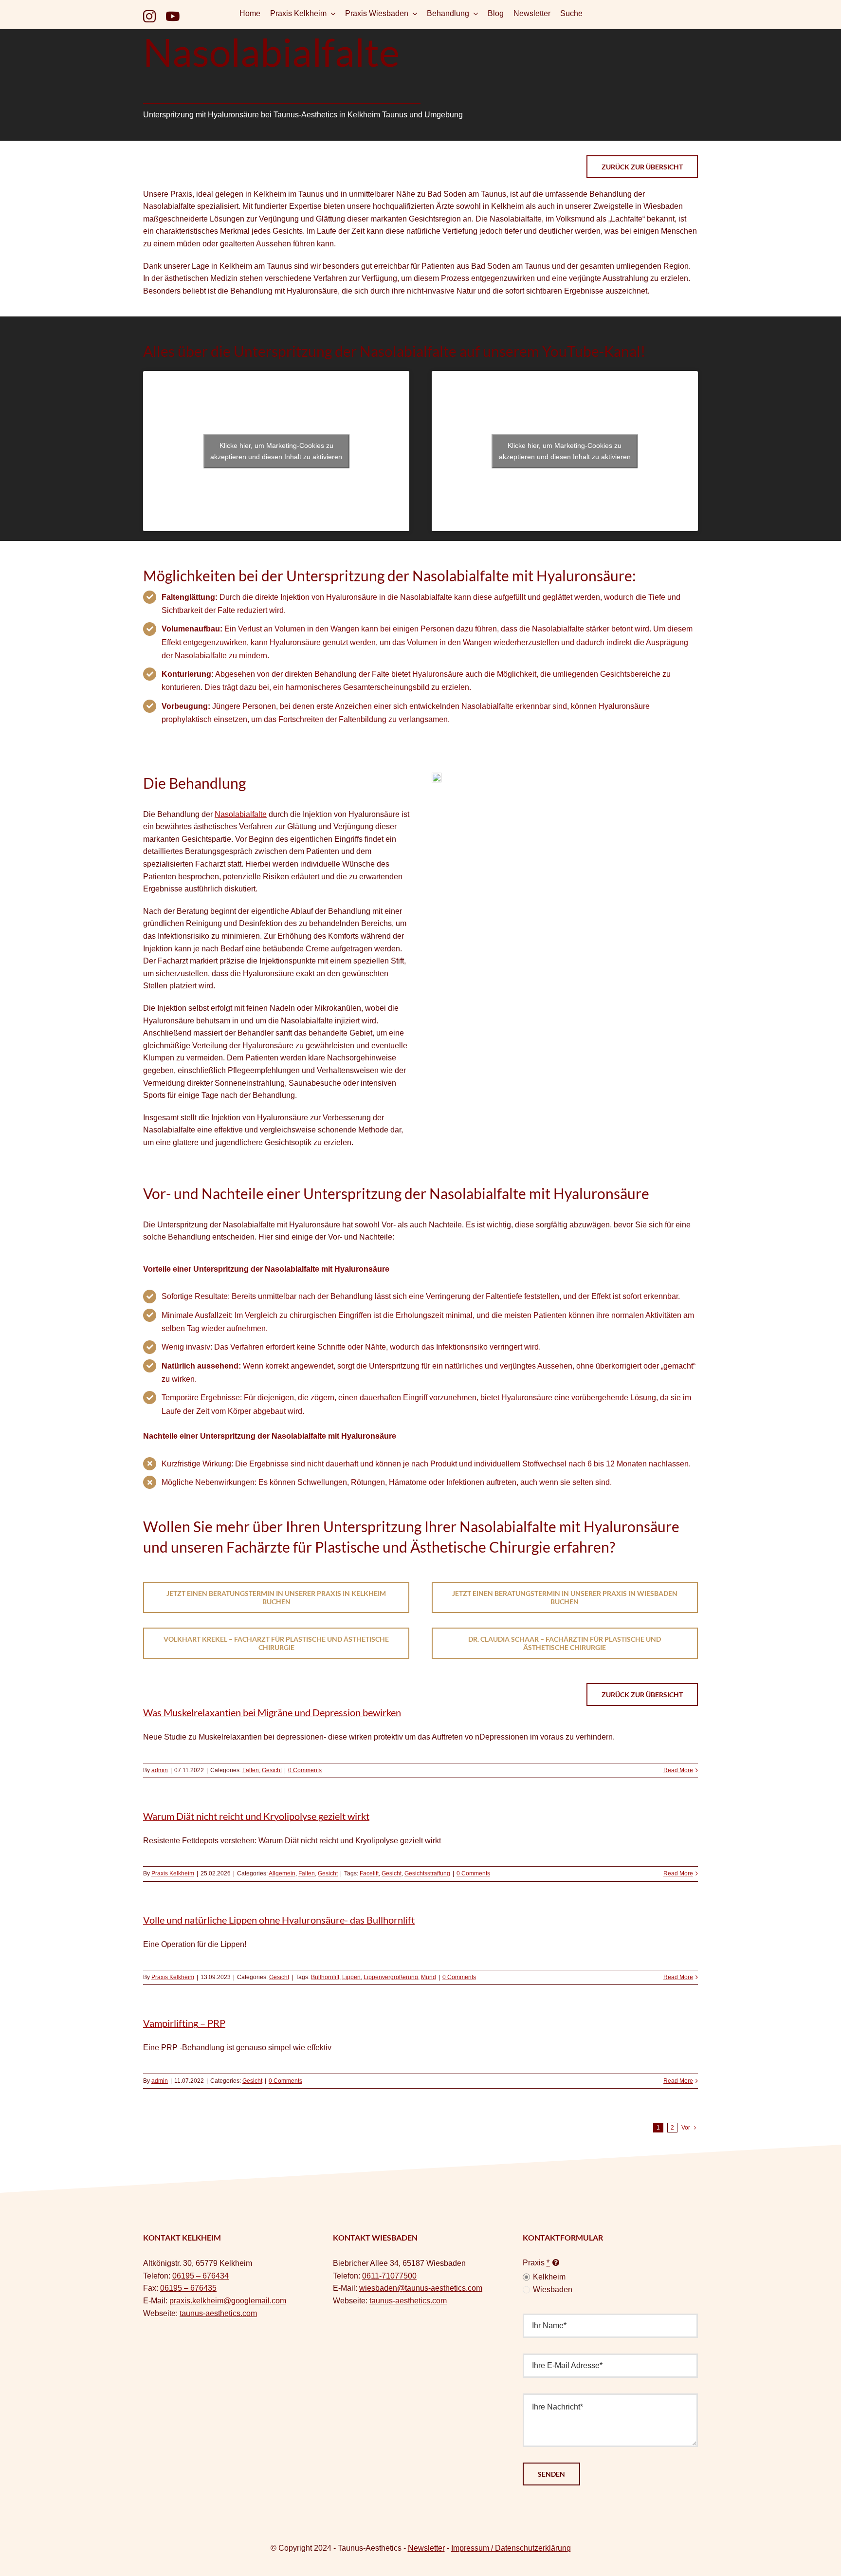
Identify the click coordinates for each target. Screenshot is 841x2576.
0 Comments (305, 1770)
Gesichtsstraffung (427, 1873)
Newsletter (426, 2548)
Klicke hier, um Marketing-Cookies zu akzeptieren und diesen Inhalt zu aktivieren (276, 451)
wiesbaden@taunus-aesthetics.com (421, 2288)
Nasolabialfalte (241, 814)
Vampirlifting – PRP (184, 2023)
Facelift (369, 1873)
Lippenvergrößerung (391, 1977)
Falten (251, 1770)
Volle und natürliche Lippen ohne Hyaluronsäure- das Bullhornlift (279, 1920)
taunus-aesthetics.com (218, 2313)
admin (160, 1770)
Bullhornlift (325, 1977)
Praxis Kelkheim (173, 1873)
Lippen (351, 1977)
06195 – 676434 (201, 2276)
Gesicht (272, 1770)
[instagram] (149, 16)
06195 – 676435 (188, 2288)
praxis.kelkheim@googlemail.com (228, 2301)
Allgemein (282, 1873)
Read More (678, 1770)
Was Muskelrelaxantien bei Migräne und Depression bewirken (272, 1712)
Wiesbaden (553, 2289)
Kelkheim (549, 2277)
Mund (429, 1977)
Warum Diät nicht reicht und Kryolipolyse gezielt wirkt (256, 1816)
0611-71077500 (389, 2276)
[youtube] (173, 16)
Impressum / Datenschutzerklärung (511, 2548)
